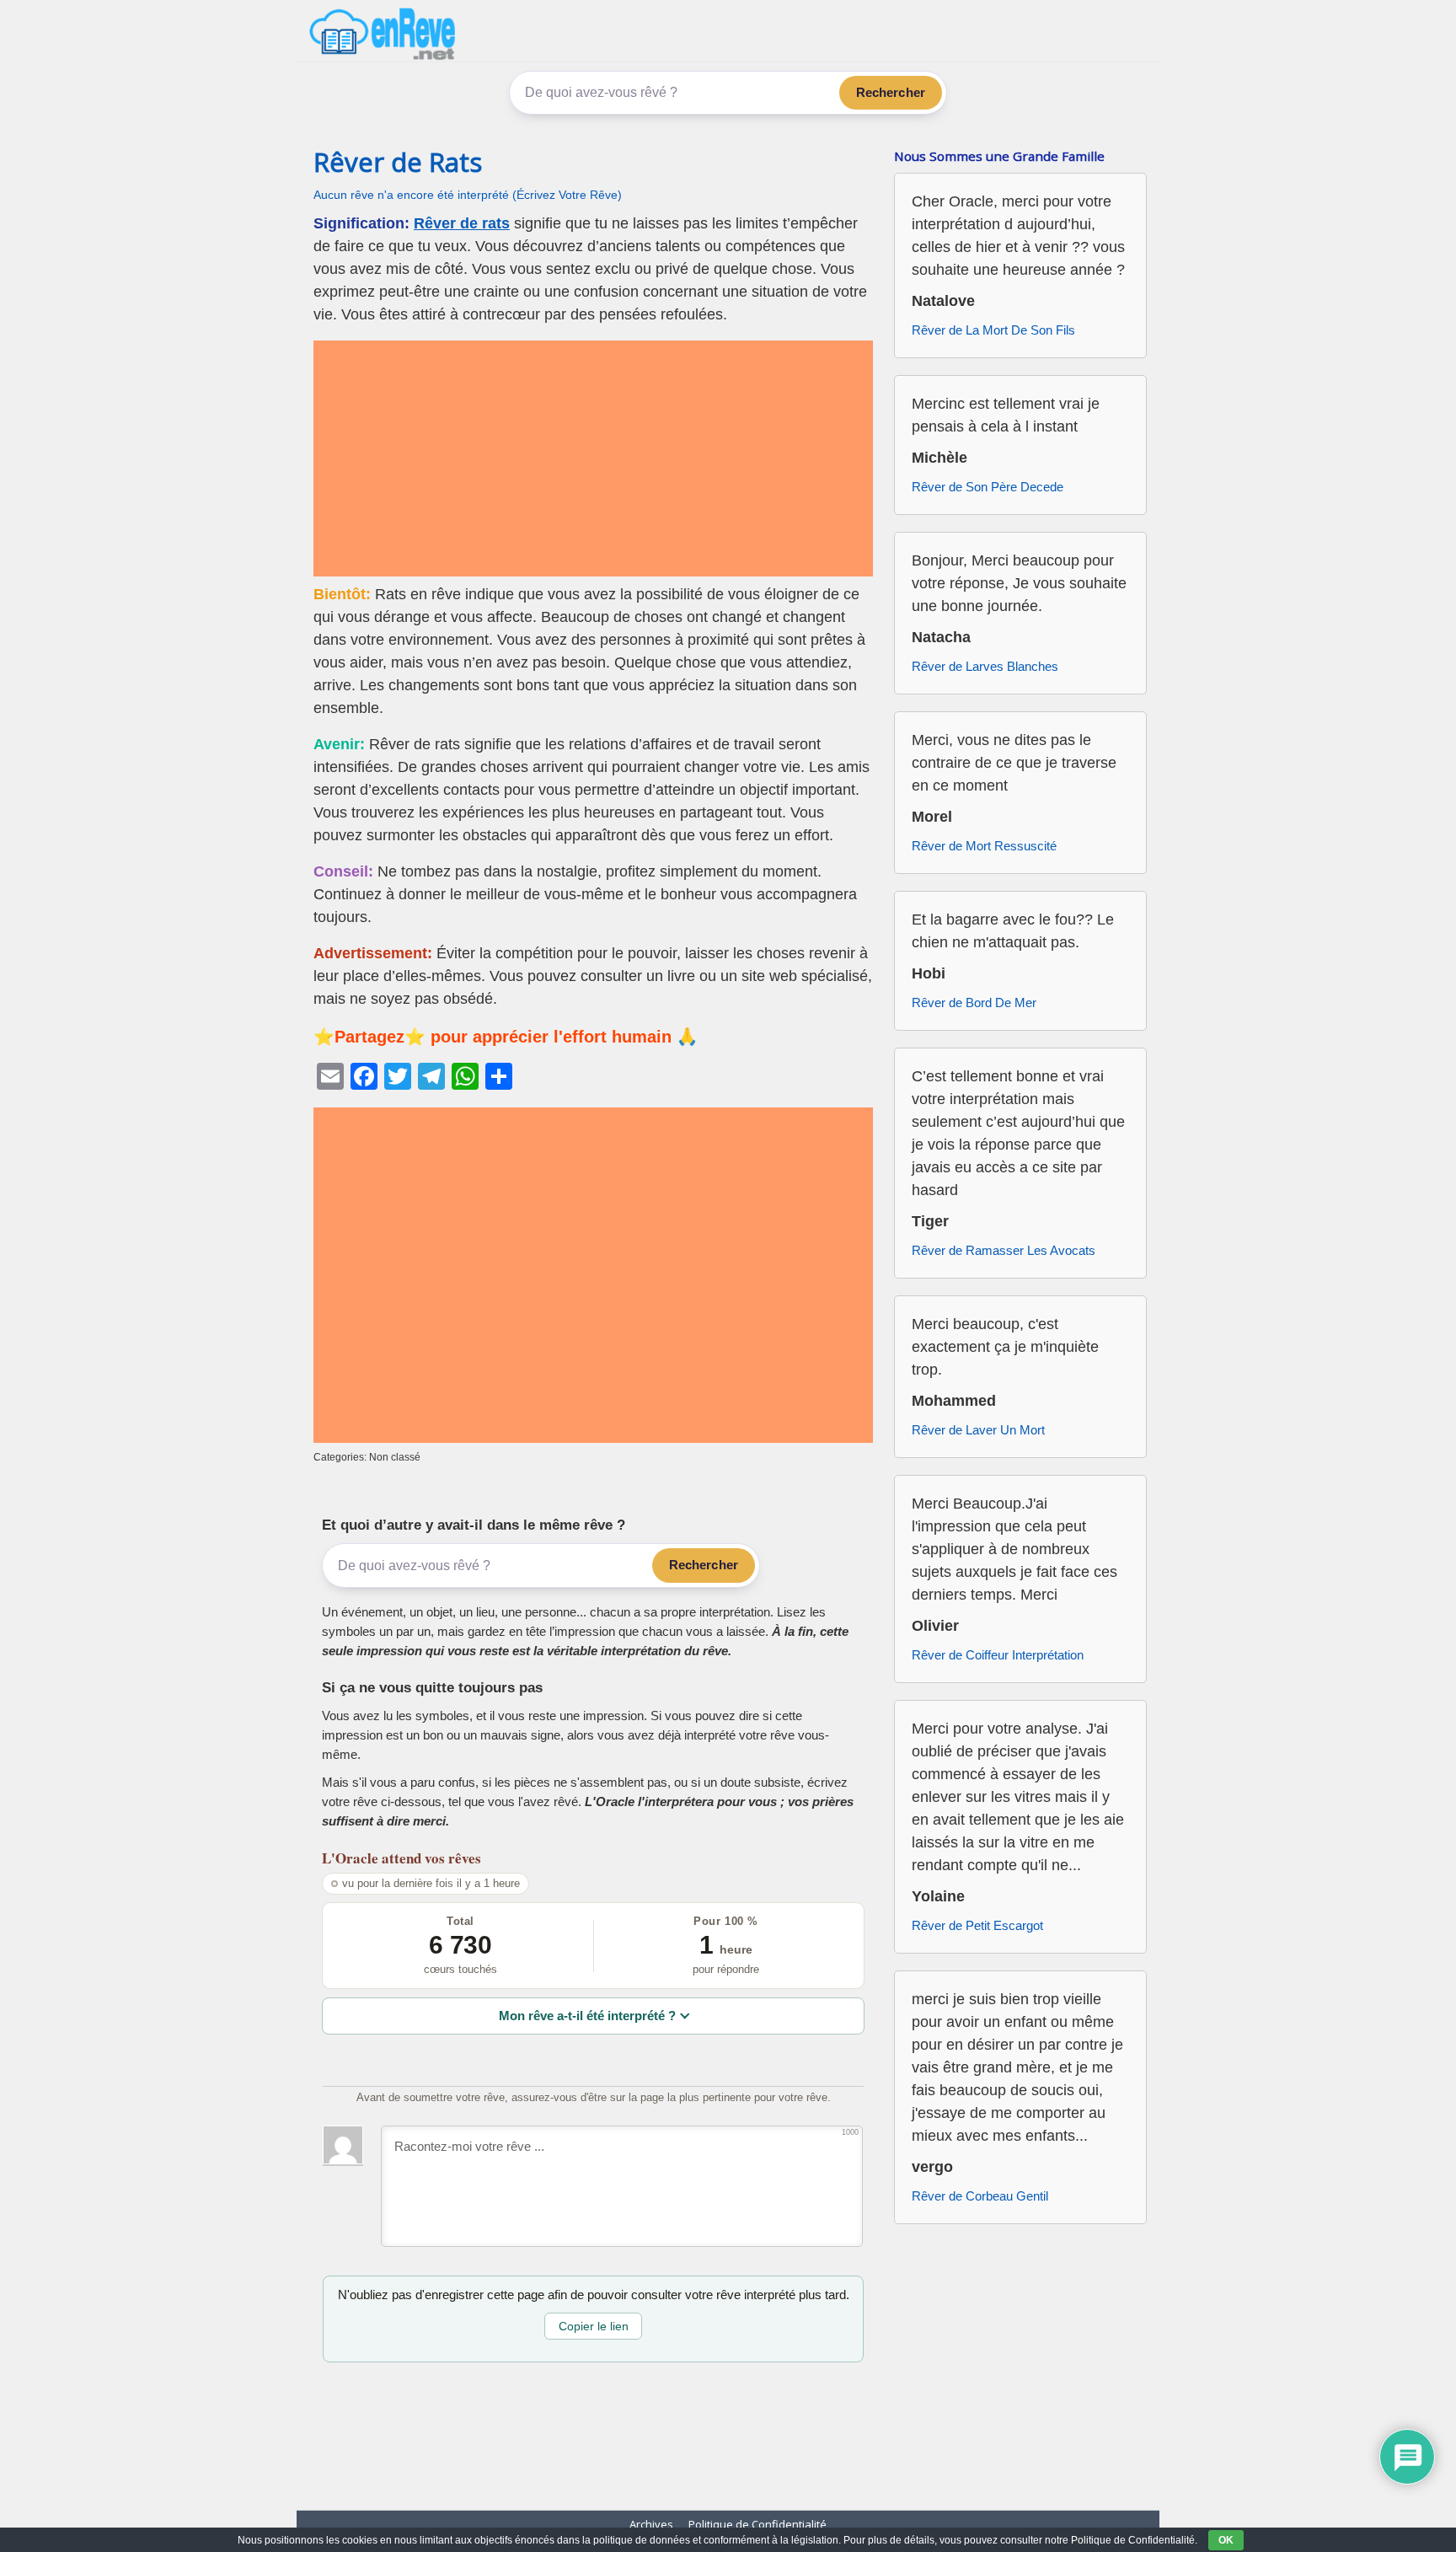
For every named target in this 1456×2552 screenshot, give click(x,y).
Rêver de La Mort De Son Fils (993, 330)
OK (1226, 2540)
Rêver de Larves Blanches (985, 666)
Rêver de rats (462, 223)
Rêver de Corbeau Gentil (980, 2196)
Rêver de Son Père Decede (988, 487)
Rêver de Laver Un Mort (978, 1430)
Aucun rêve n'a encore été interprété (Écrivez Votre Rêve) (468, 195)
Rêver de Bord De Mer (974, 1003)
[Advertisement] (593, 458)
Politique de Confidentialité (757, 2524)
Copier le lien (594, 2326)
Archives (651, 2524)
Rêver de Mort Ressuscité (984, 846)
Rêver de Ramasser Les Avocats (1004, 1250)
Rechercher (891, 92)
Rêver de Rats (398, 162)
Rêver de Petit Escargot (977, 1925)
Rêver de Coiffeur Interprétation (998, 1655)
